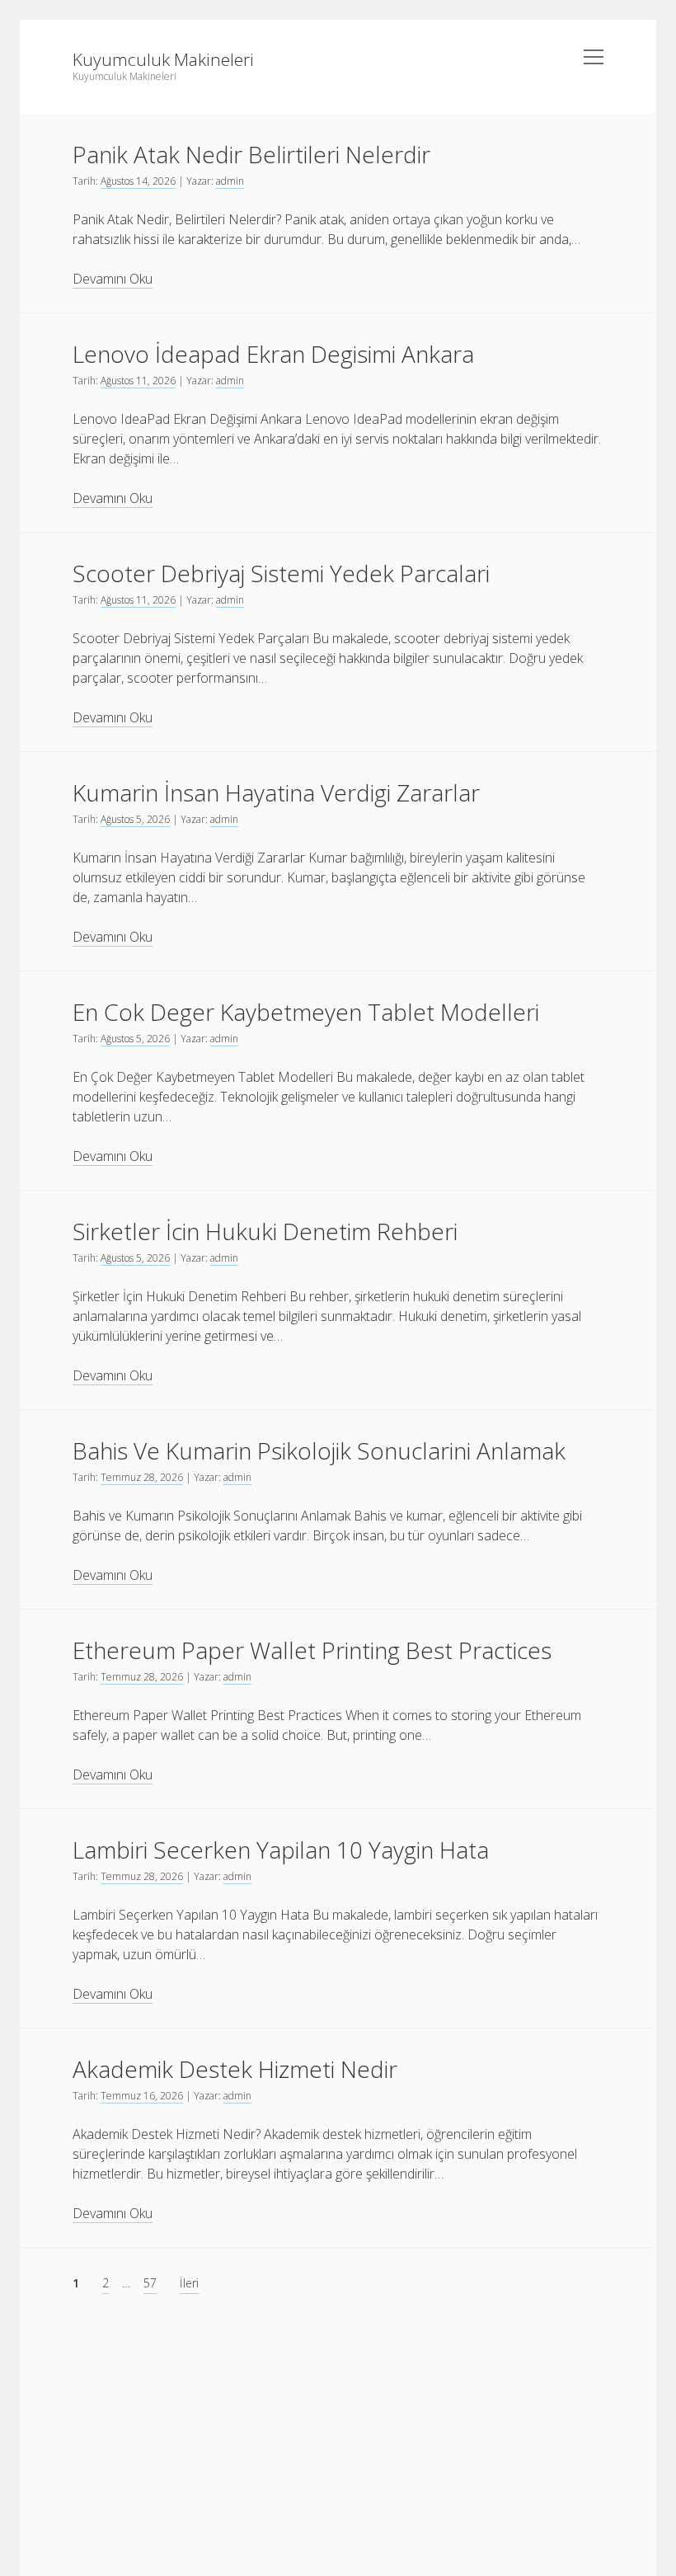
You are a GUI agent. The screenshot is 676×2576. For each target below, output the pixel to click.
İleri (189, 2283)
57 (150, 2283)
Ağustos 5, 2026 (135, 819)
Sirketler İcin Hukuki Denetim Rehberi (265, 1231)
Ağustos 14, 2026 (138, 181)
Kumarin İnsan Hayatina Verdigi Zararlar (276, 792)
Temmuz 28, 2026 (142, 1477)
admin (230, 181)
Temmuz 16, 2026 (142, 2096)
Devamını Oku (113, 279)
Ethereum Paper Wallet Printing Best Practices (312, 1650)
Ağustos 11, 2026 (138, 381)
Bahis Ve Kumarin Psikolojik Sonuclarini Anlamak (319, 1450)
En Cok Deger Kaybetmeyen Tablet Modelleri (306, 1012)
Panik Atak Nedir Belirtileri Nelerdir (251, 154)
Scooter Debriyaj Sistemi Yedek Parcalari (281, 573)
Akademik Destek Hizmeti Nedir (235, 2069)
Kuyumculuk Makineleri (163, 59)
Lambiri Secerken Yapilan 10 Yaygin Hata (281, 1850)
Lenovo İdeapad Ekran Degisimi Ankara (273, 354)
